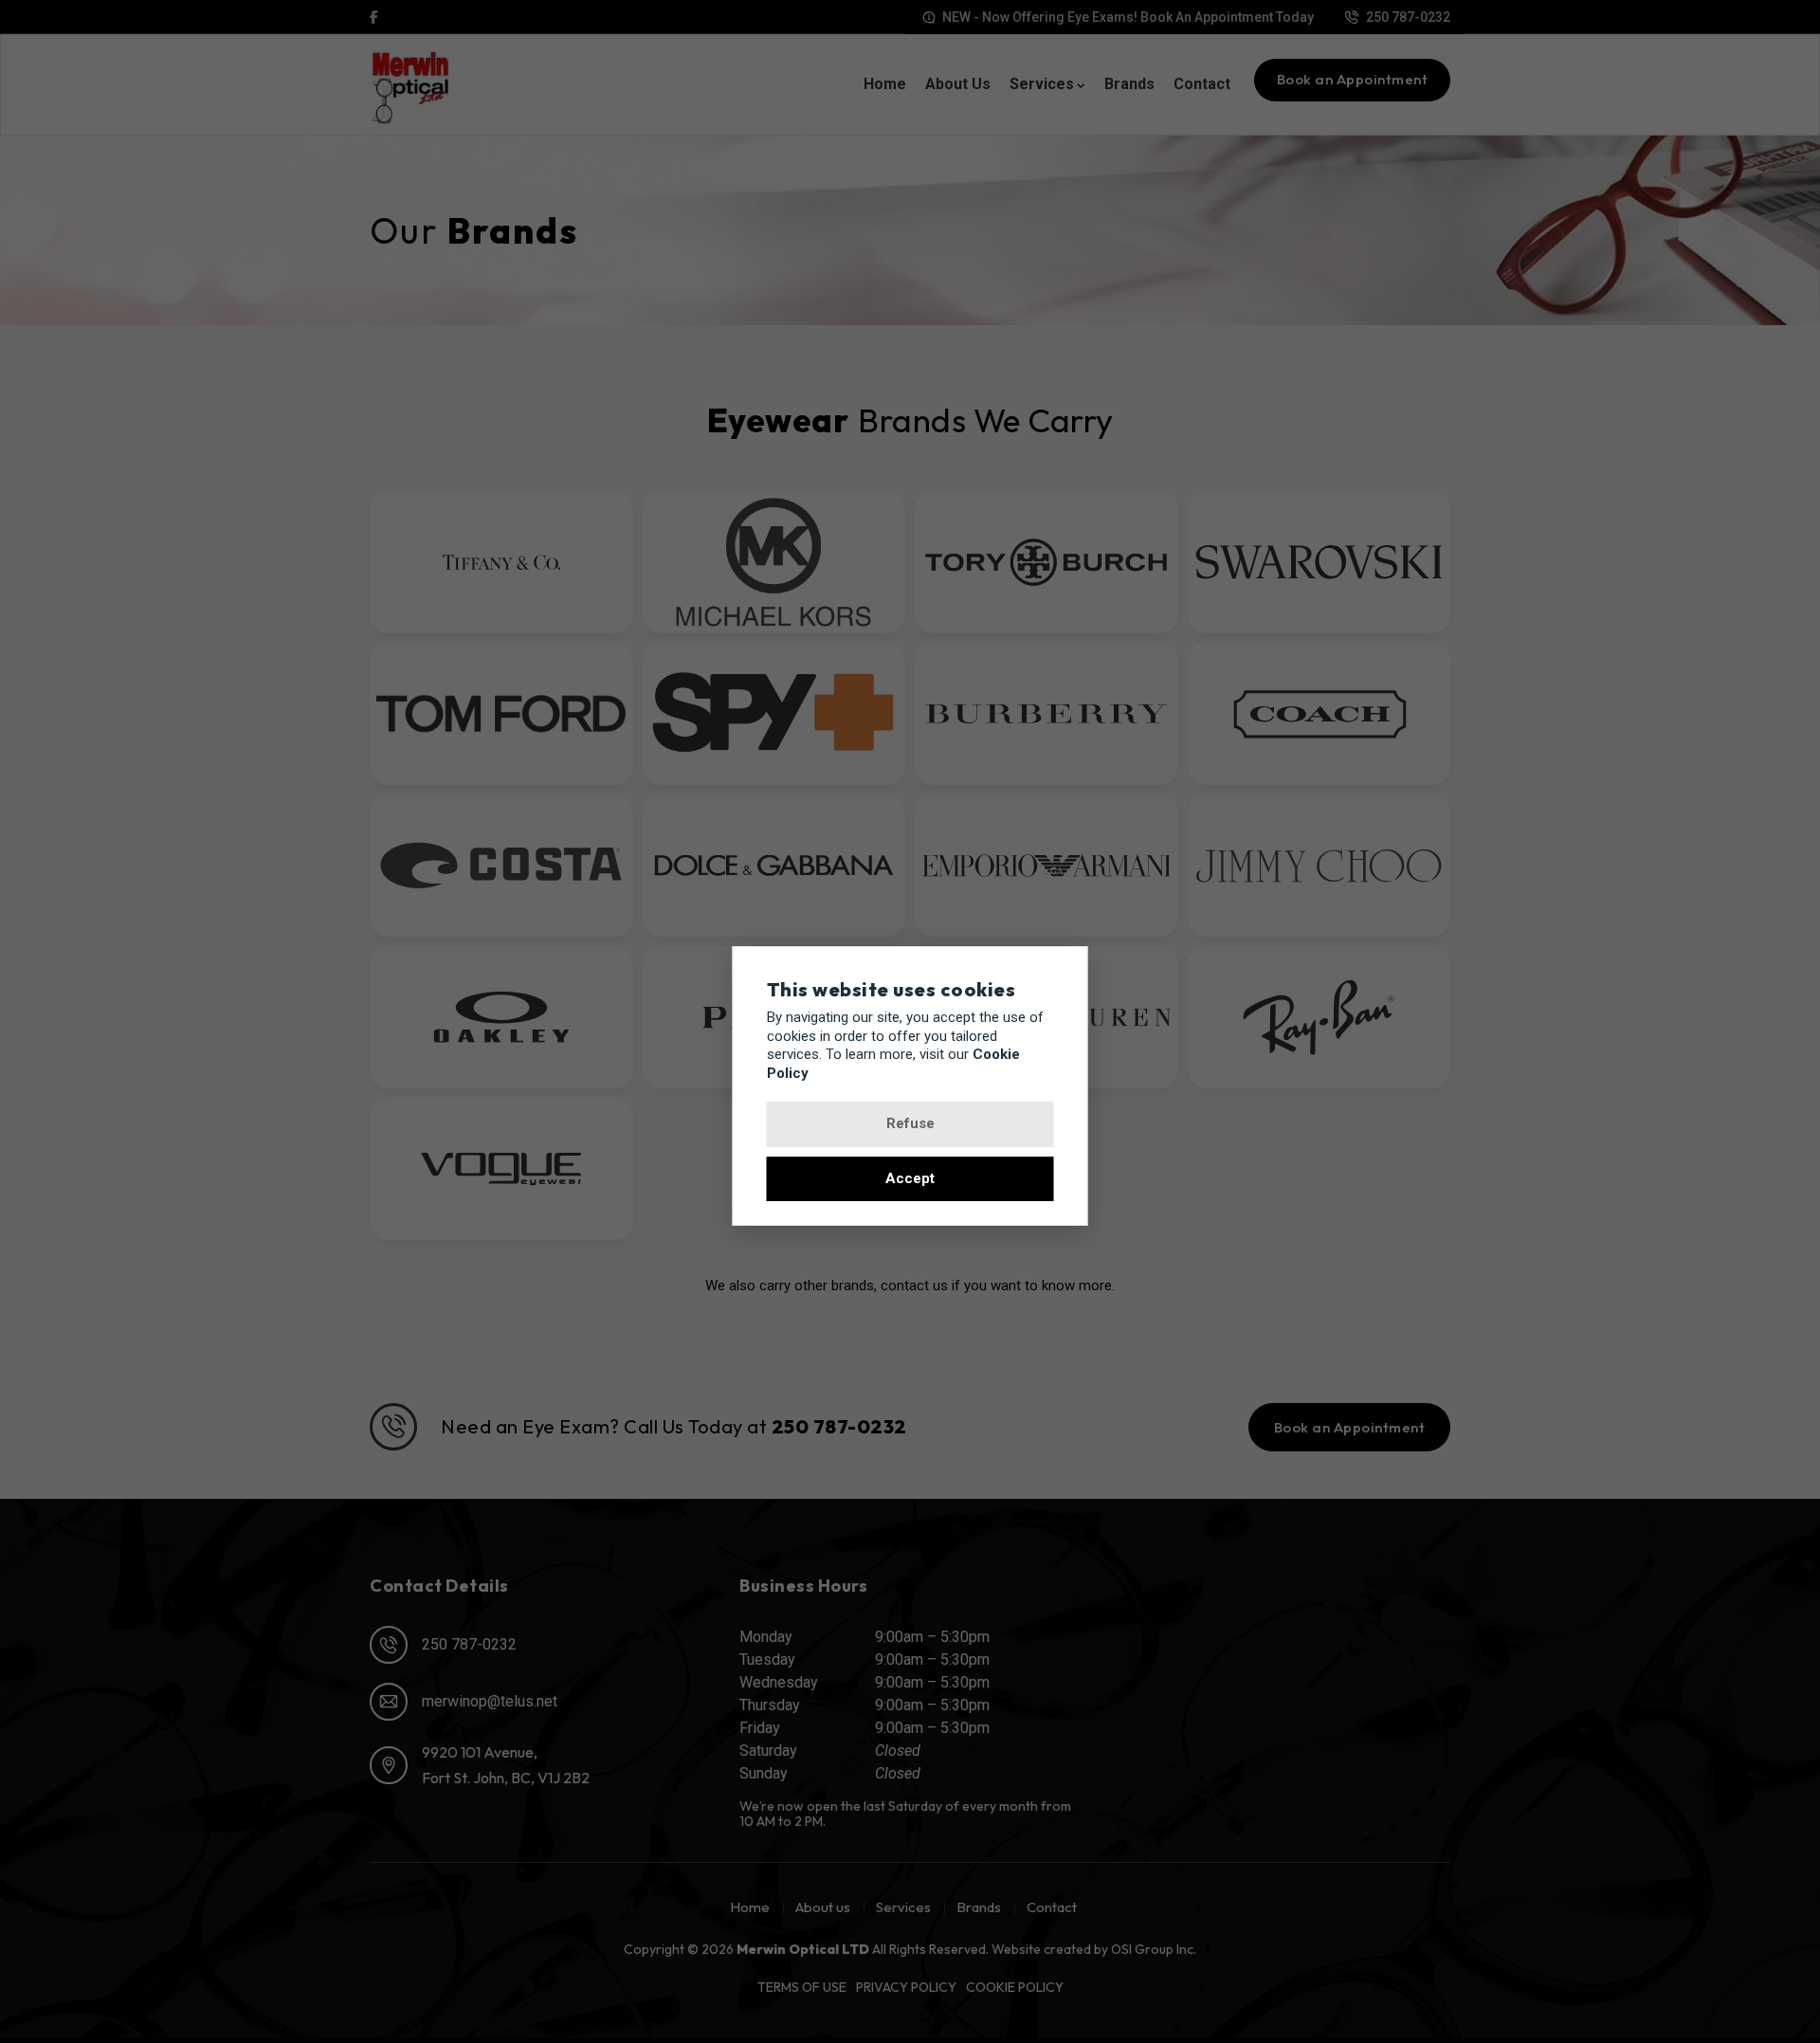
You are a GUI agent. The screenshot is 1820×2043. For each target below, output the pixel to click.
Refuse (910, 1123)
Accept (910, 1178)
